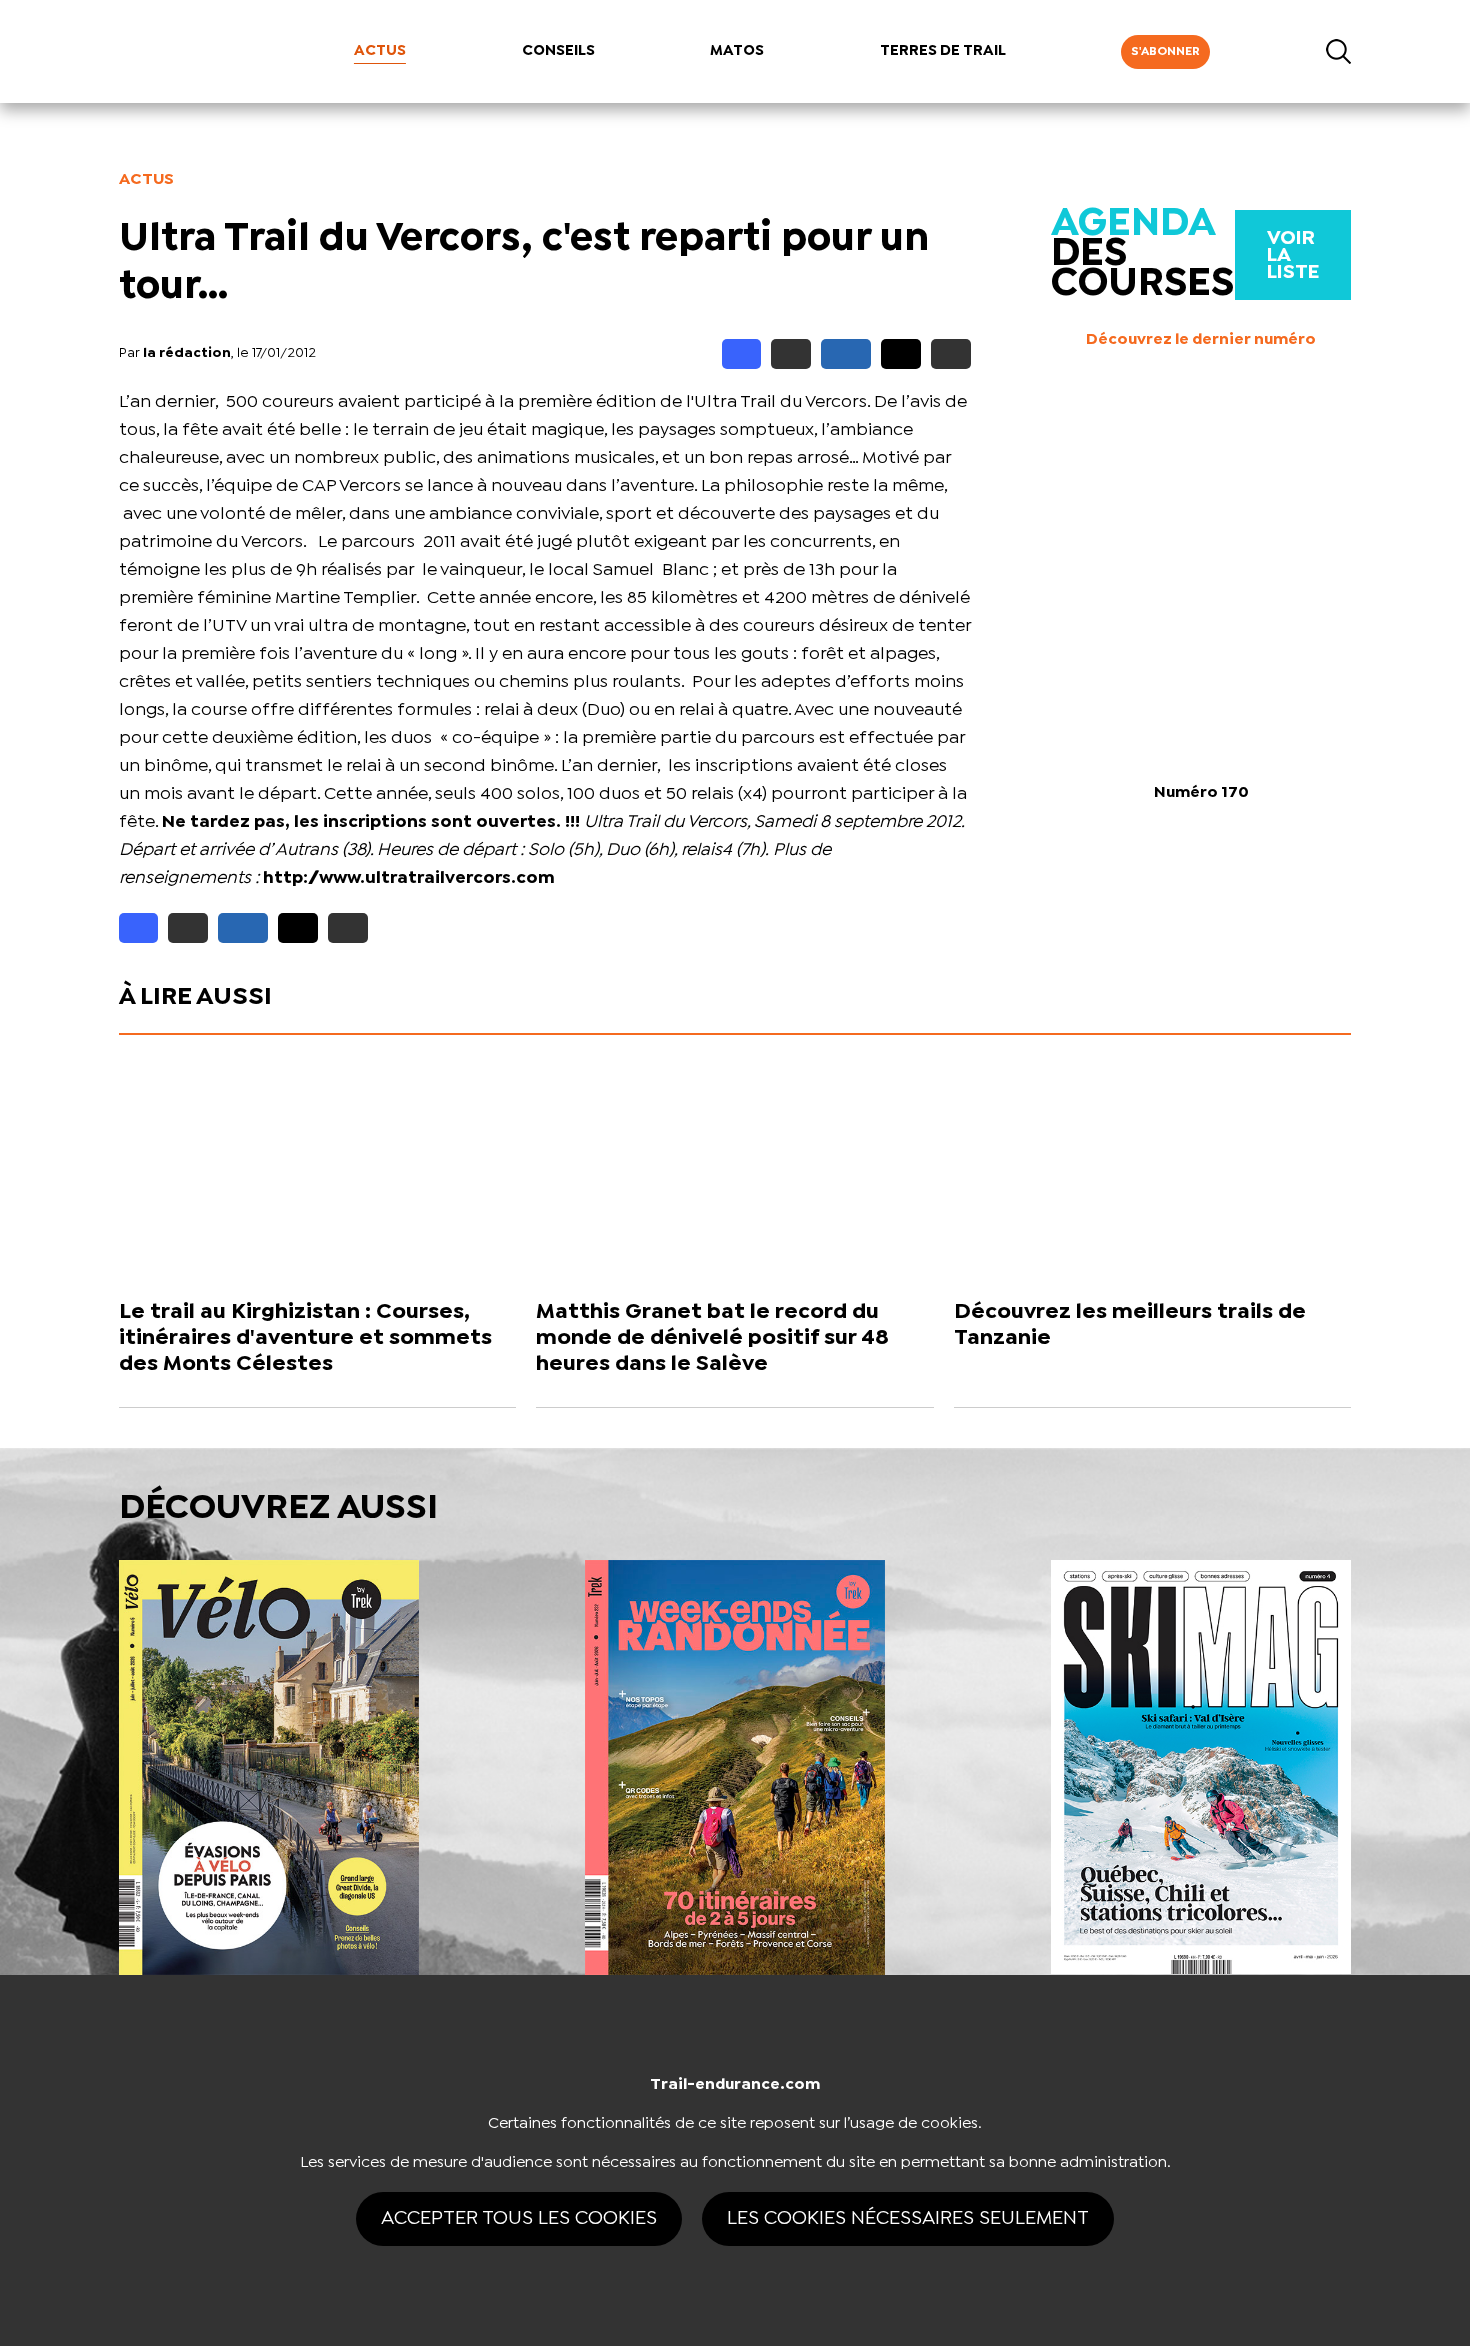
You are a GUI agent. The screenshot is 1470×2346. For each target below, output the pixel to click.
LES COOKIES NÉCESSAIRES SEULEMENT (908, 2218)
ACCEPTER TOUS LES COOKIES (519, 2218)
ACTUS (380, 51)
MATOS (737, 51)
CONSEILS (558, 51)
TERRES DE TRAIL (943, 51)
